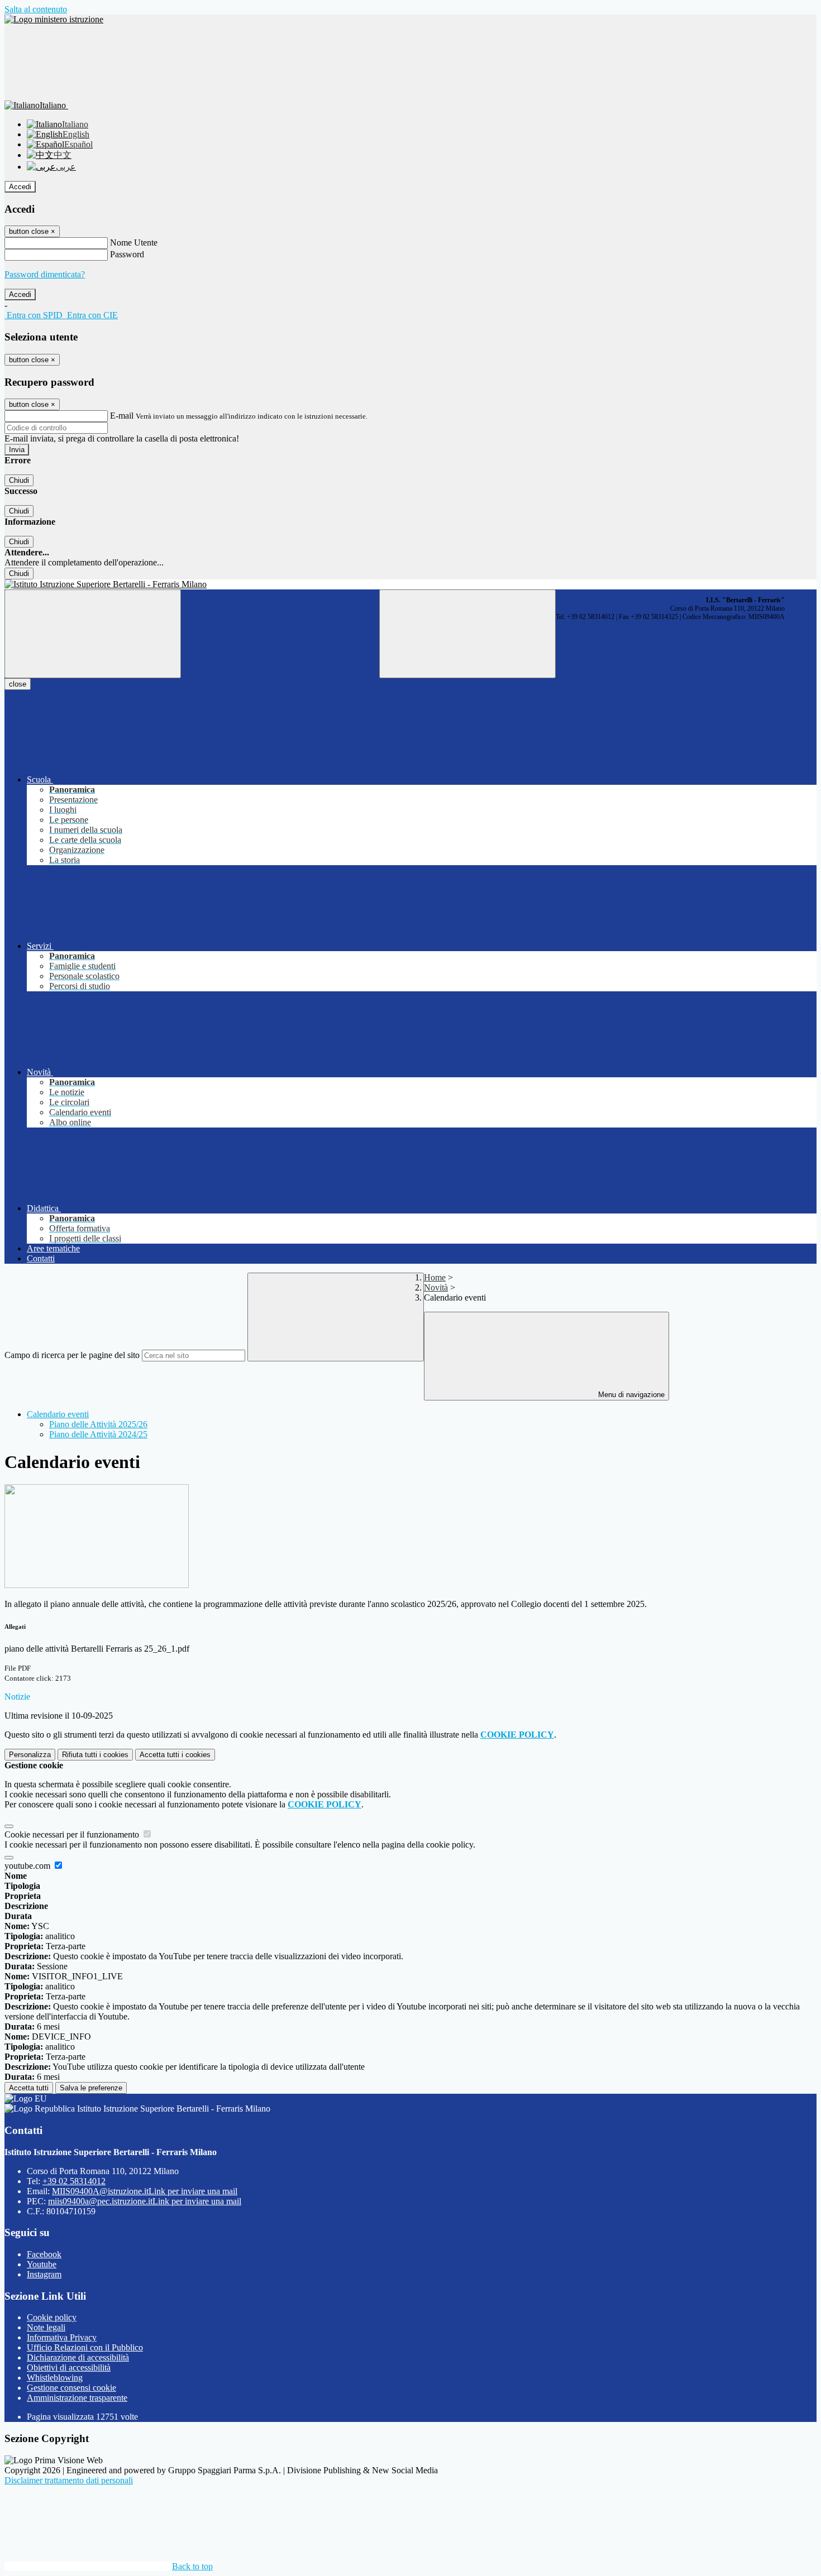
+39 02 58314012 (74, 2181)
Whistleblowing (55, 2378)
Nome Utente (134, 243)
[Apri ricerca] (467, 634)
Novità (436, 1287)
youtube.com (28, 1866)
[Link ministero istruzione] (54, 19)
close (18, 684)
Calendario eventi (58, 1414)
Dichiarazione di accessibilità (78, 2357)
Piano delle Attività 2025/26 (98, 1424)
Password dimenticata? (45, 274)
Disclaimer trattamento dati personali (69, 2480)
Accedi (20, 187)
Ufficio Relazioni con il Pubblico (85, 2347)
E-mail (122, 416)
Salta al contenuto (36, 9)
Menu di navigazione (630, 1395)
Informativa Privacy (62, 2337)
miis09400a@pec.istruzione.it (145, 2201)
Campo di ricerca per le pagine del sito (72, 1355)
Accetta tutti (175, 1755)
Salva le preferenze (91, 2088)
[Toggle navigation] (93, 634)
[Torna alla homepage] (410, 584)
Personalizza (30, 1755)
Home (435, 1277)
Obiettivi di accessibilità (69, 2368)
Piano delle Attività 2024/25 (98, 1434)
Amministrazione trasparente (77, 2398)
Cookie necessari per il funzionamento (73, 1834)
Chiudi (19, 480)
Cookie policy (52, 2317)
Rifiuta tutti (95, 1755)
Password (127, 254)
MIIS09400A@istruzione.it (145, 2191)
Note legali (46, 2327)
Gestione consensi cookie (71, 2388)
